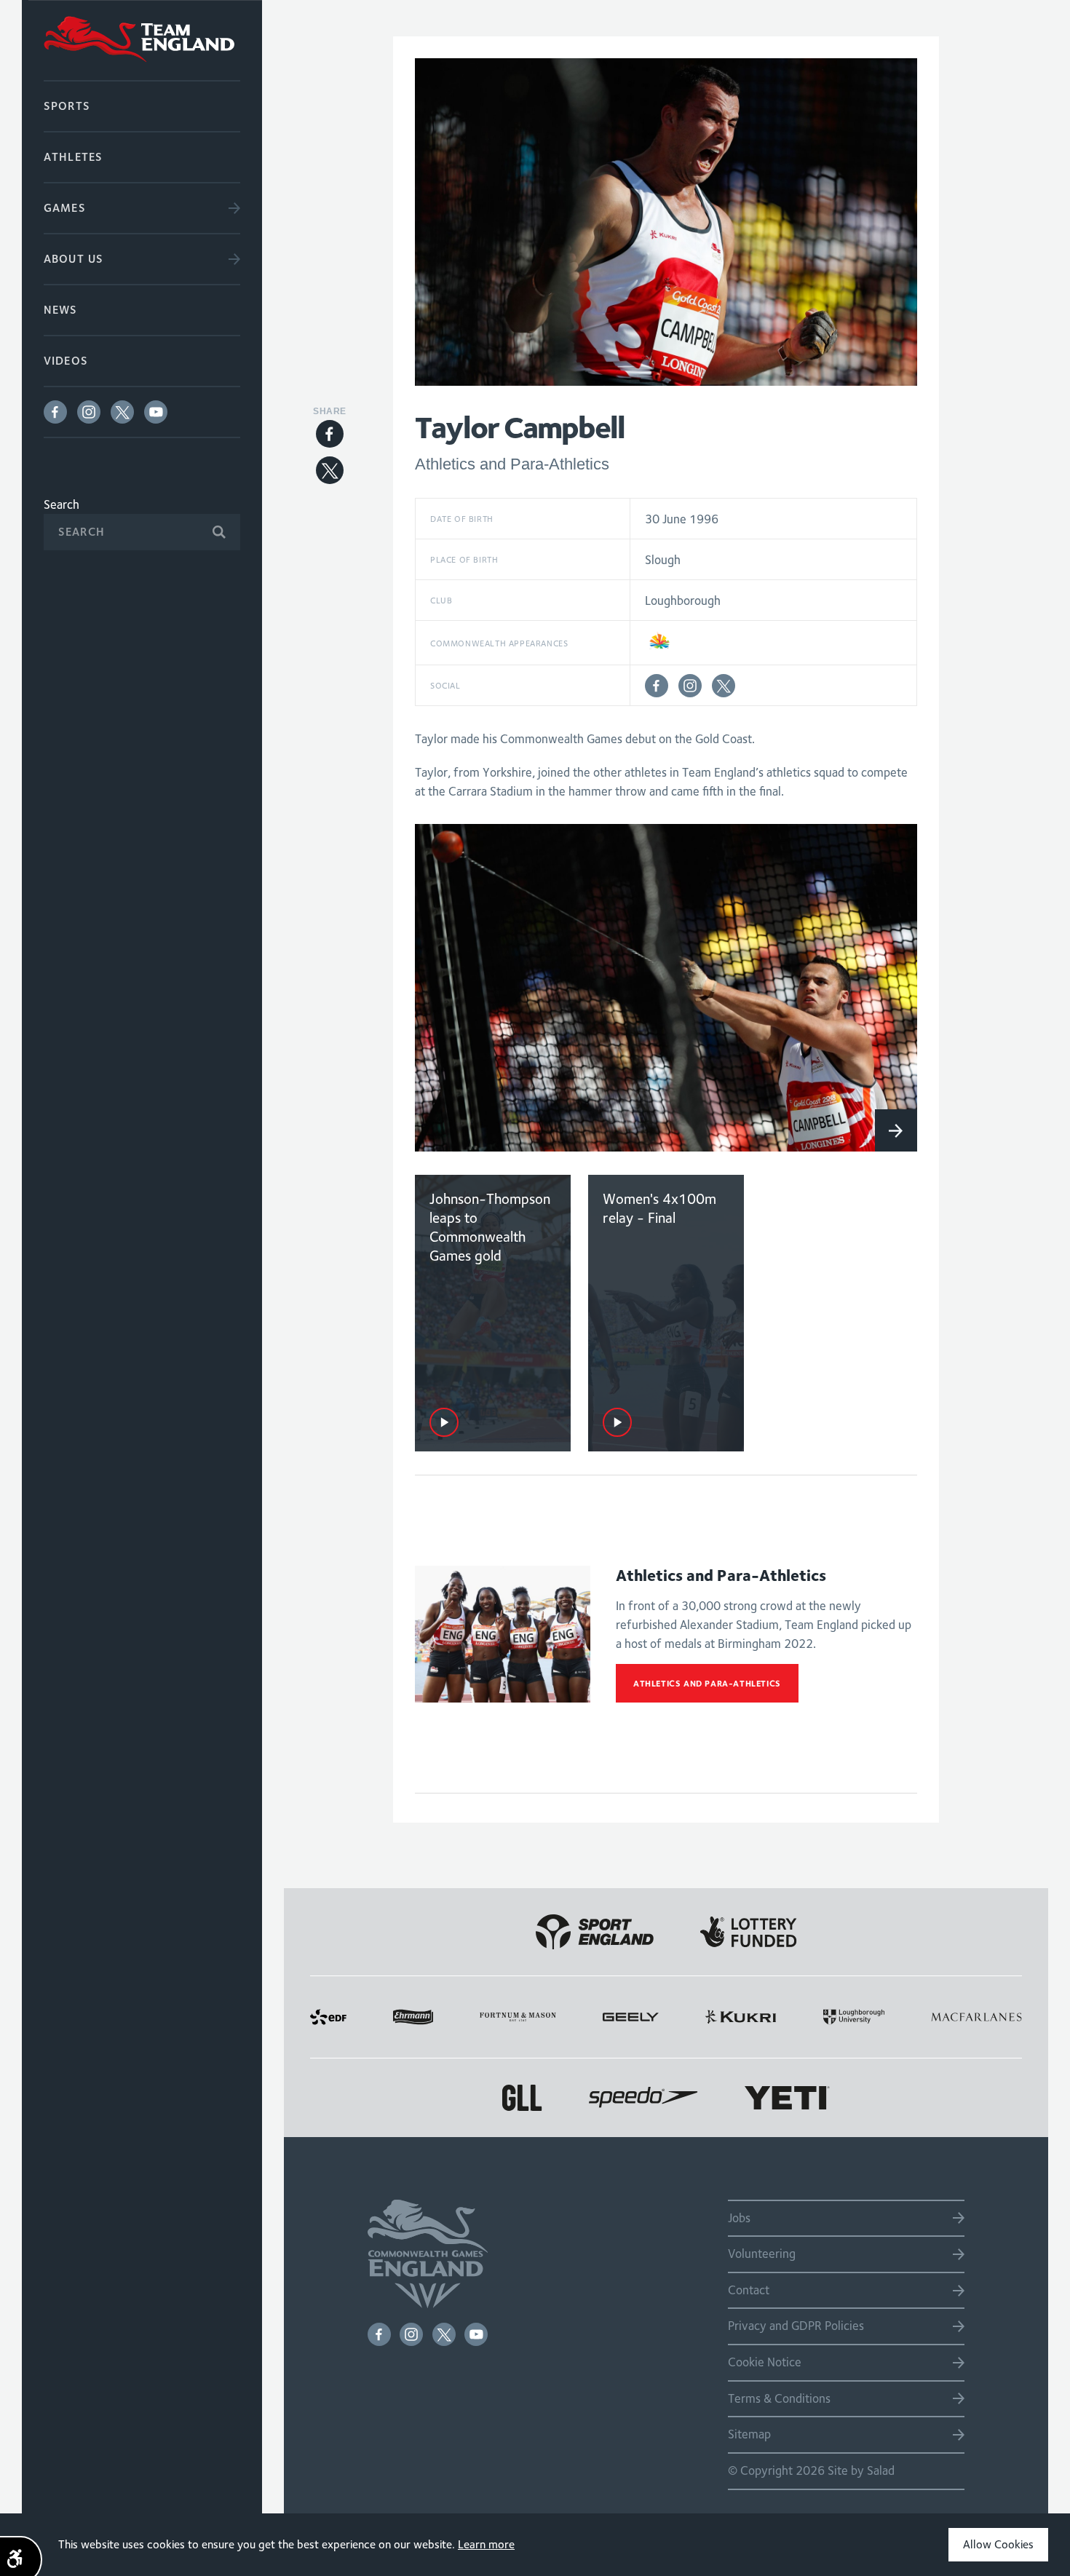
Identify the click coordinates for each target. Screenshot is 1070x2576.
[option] (666, 988)
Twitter (122, 412)
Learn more (486, 2544)
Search (62, 504)
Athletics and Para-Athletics (707, 1683)
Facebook (55, 412)
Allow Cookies (998, 2544)
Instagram (89, 412)
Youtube (156, 412)
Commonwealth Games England (142, 40)
